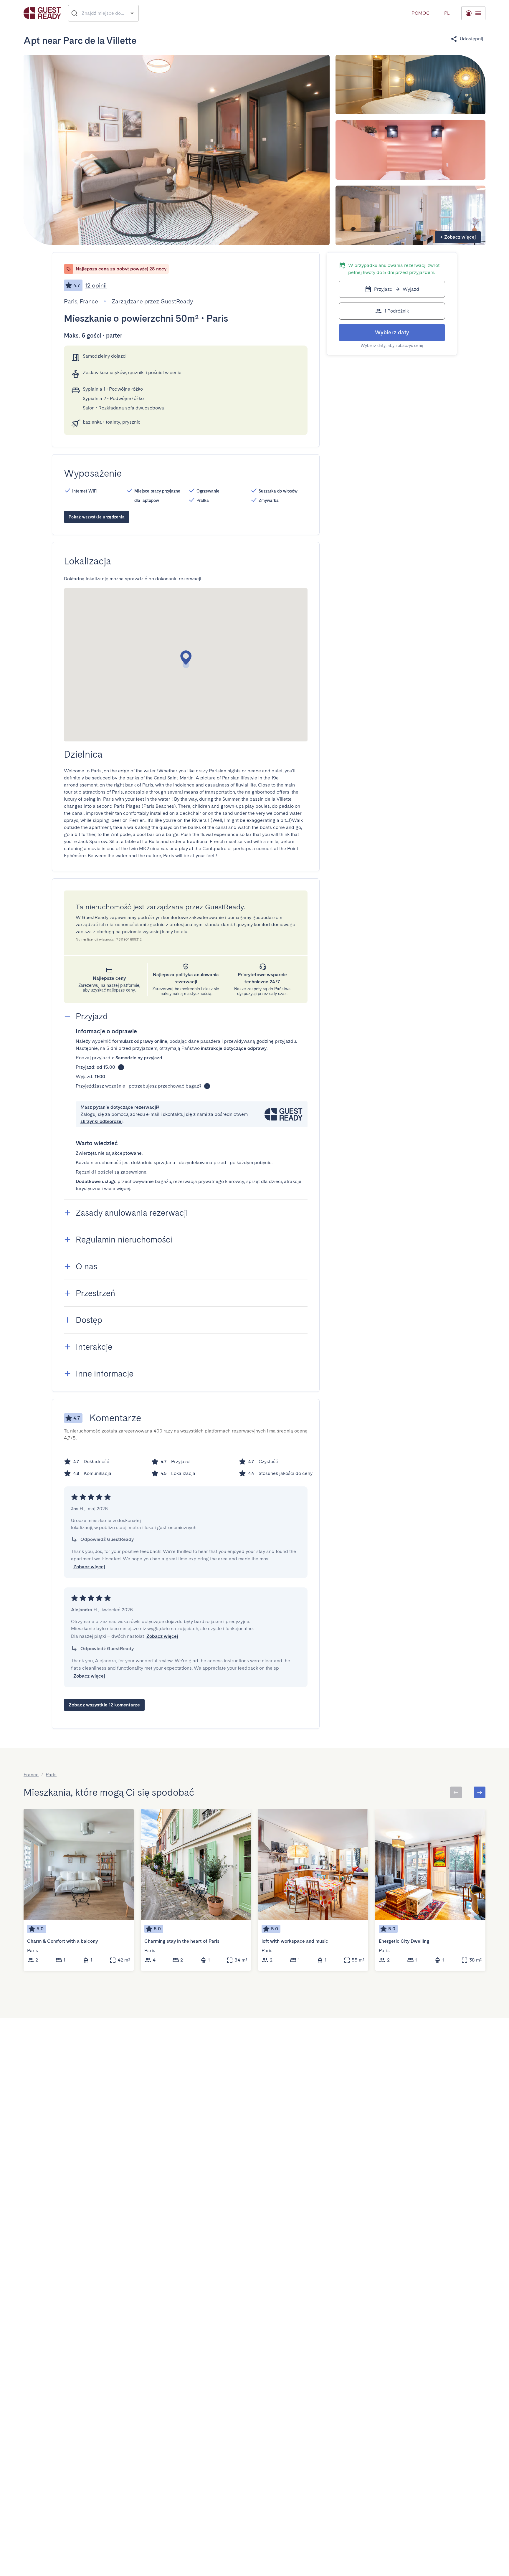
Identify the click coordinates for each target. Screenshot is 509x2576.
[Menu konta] (473, 13)
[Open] (132, 13)
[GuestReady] (42, 13)
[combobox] (104, 13)
